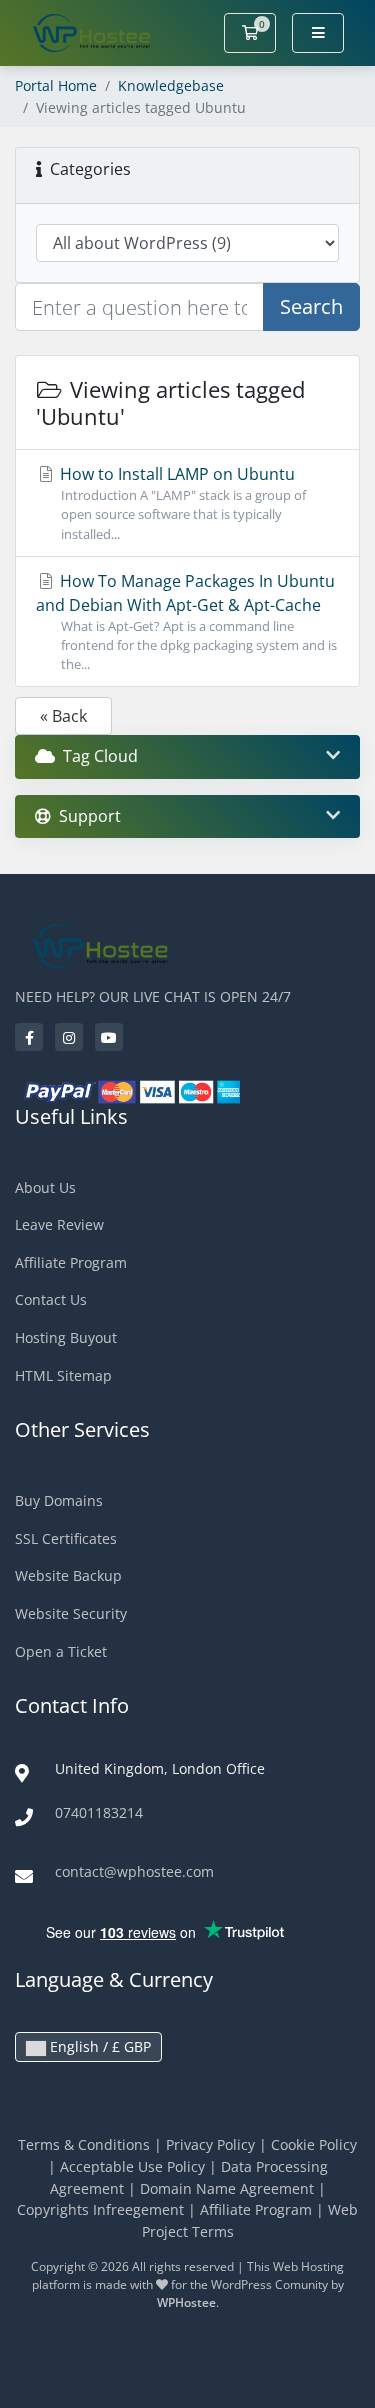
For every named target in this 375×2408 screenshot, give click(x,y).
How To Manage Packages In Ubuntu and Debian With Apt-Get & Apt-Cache (186, 621)
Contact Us (51, 1299)
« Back (63, 716)
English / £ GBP (98, 2046)
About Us (45, 1187)
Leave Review (59, 1224)
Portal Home (56, 85)
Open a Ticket (61, 1651)
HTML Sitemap (63, 1375)
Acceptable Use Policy (132, 2166)
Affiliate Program (71, 1262)
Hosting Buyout (66, 1337)
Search (311, 306)
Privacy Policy (210, 2144)
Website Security (71, 1613)
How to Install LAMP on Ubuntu (181, 502)
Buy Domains (59, 1500)
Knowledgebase (171, 85)
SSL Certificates (66, 1538)
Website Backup (68, 1575)
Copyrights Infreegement (100, 2209)
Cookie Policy (314, 2144)
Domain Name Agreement (227, 2188)
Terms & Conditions (84, 2144)
